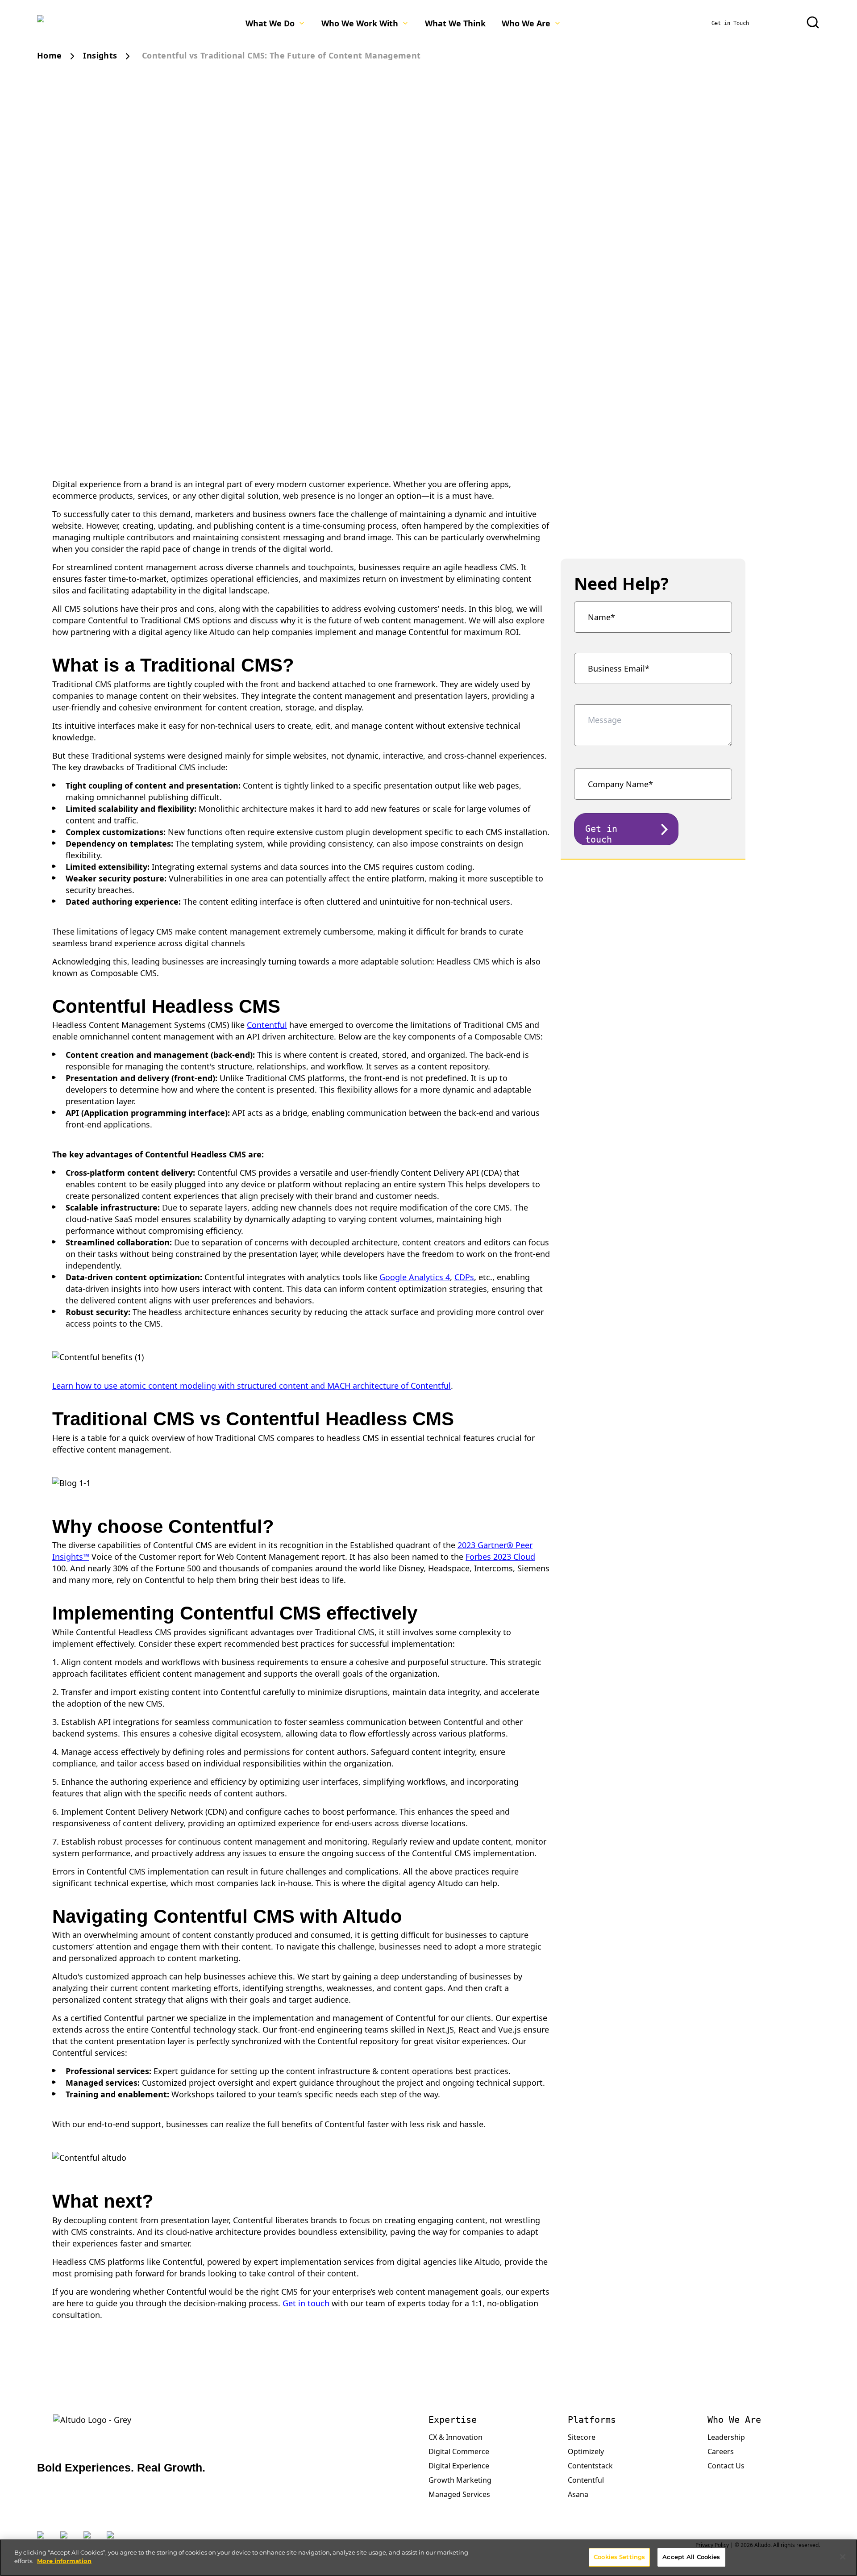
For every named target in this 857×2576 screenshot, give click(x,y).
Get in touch (306, 2303)
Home (49, 55)
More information (64, 2561)
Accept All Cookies (691, 2557)
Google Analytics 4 (415, 1277)
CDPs (464, 1277)
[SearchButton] (813, 22)
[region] (428, 2558)
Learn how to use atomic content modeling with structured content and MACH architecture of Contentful (252, 1386)
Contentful (267, 1025)
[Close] (843, 2557)
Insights (100, 55)
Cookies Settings (619, 2557)
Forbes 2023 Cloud (500, 1557)
